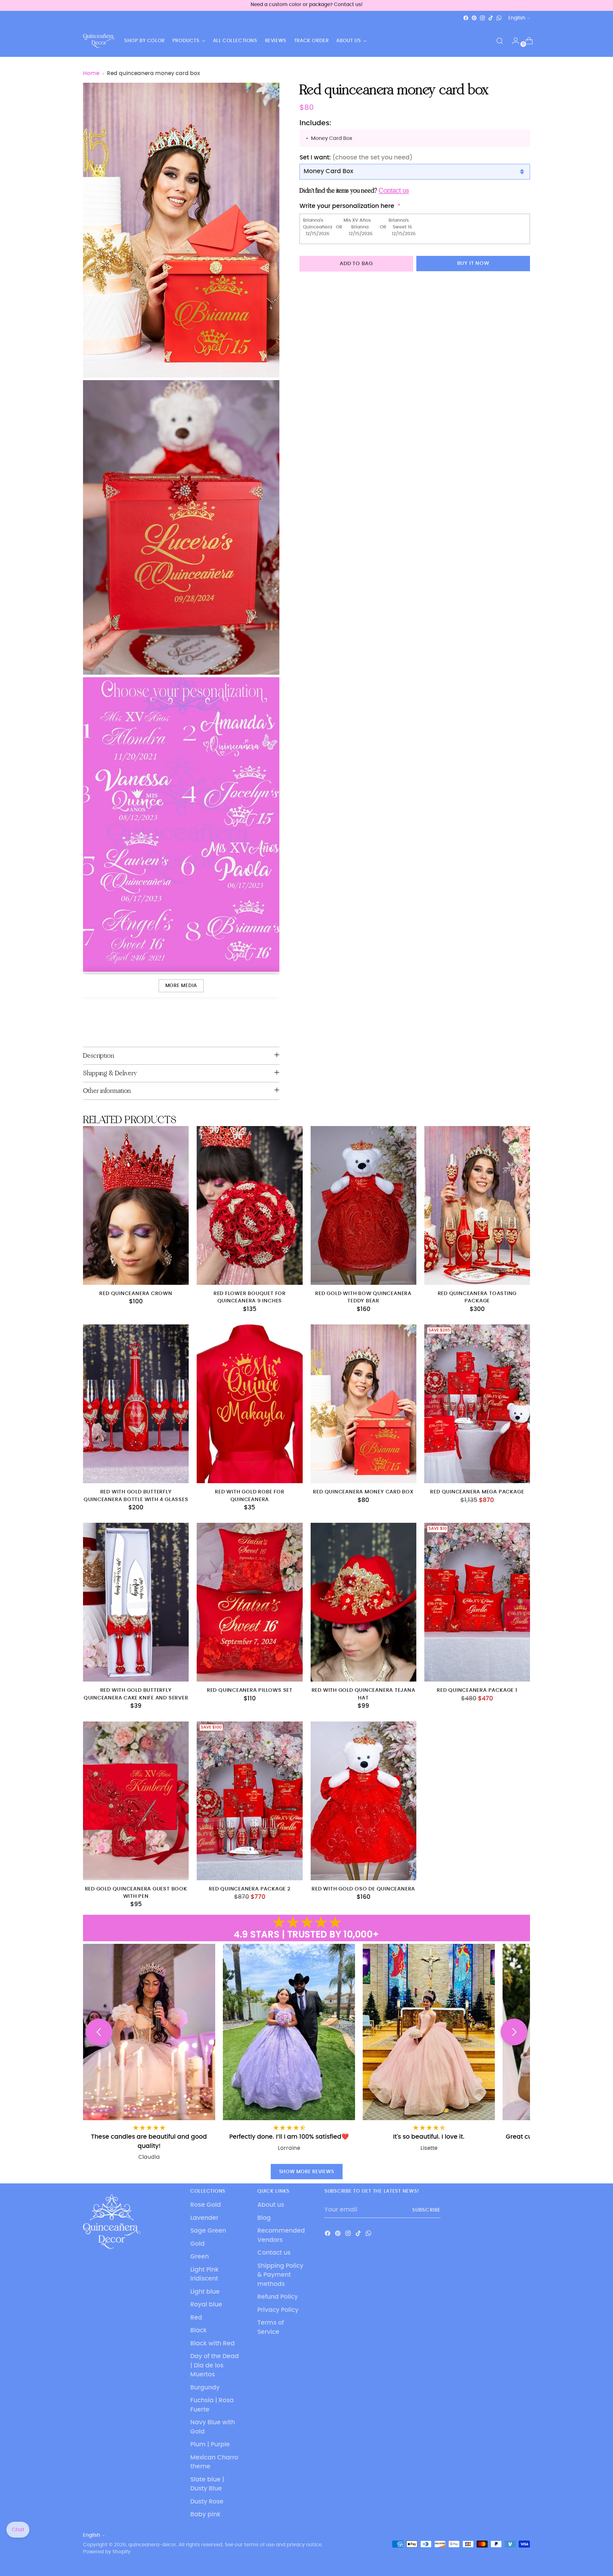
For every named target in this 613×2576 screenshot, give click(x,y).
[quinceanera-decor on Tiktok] (491, 18)
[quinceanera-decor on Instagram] (482, 18)
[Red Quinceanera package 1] (477, 1602)
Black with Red (212, 2344)
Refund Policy (278, 2297)
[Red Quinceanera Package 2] (250, 1801)
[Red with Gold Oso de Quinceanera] (363, 1801)
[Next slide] (514, 2032)
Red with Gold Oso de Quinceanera (363, 1889)
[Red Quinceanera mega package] (477, 1404)
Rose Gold (206, 2205)
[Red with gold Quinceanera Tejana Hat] (363, 1602)
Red (196, 2318)
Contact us (274, 2253)
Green (200, 2257)
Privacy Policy (278, 2310)
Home (91, 73)
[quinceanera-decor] (99, 41)
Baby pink (205, 2515)
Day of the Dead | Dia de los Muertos (215, 2365)
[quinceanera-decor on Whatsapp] (499, 18)
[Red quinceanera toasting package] (477, 1205)
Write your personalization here (347, 206)
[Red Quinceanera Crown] (136, 1205)
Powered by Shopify (107, 2552)
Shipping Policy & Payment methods (280, 2275)
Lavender (204, 2218)
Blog (264, 2218)
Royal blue (206, 2305)
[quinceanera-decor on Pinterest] (474, 18)
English (517, 18)
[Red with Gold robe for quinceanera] (250, 1404)
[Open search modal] (500, 41)
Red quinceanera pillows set (250, 1690)
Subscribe (426, 2210)
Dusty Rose (207, 2502)
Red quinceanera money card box (363, 1492)
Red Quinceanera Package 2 (250, 1889)
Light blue (205, 2292)
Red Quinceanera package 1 (477, 1690)
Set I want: (356, 158)
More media (181, 986)
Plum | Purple (210, 2445)
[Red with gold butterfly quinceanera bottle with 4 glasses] (136, 1404)
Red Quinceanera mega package (477, 1492)
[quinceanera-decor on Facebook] (466, 18)
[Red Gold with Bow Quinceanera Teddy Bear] (363, 1205)
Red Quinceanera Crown (136, 1294)
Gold (197, 2244)
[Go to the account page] (513, 41)
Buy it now (473, 263)
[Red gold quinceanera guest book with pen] (136, 1801)
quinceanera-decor (152, 2545)
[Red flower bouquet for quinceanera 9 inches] (250, 1205)
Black (199, 2331)
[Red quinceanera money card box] (363, 1404)
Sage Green (208, 2231)
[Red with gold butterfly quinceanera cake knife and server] (136, 1602)
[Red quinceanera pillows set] (250, 1602)
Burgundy (205, 2388)
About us (271, 2205)
